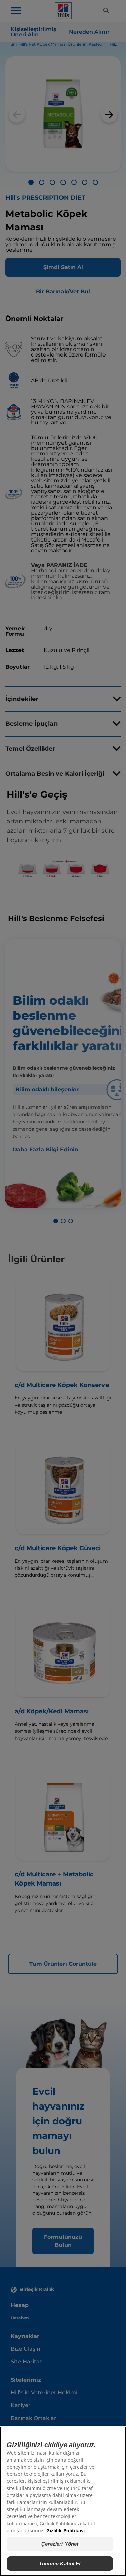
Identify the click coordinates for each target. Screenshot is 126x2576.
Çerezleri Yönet (60, 2544)
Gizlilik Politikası (66, 2530)
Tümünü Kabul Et (60, 2563)
